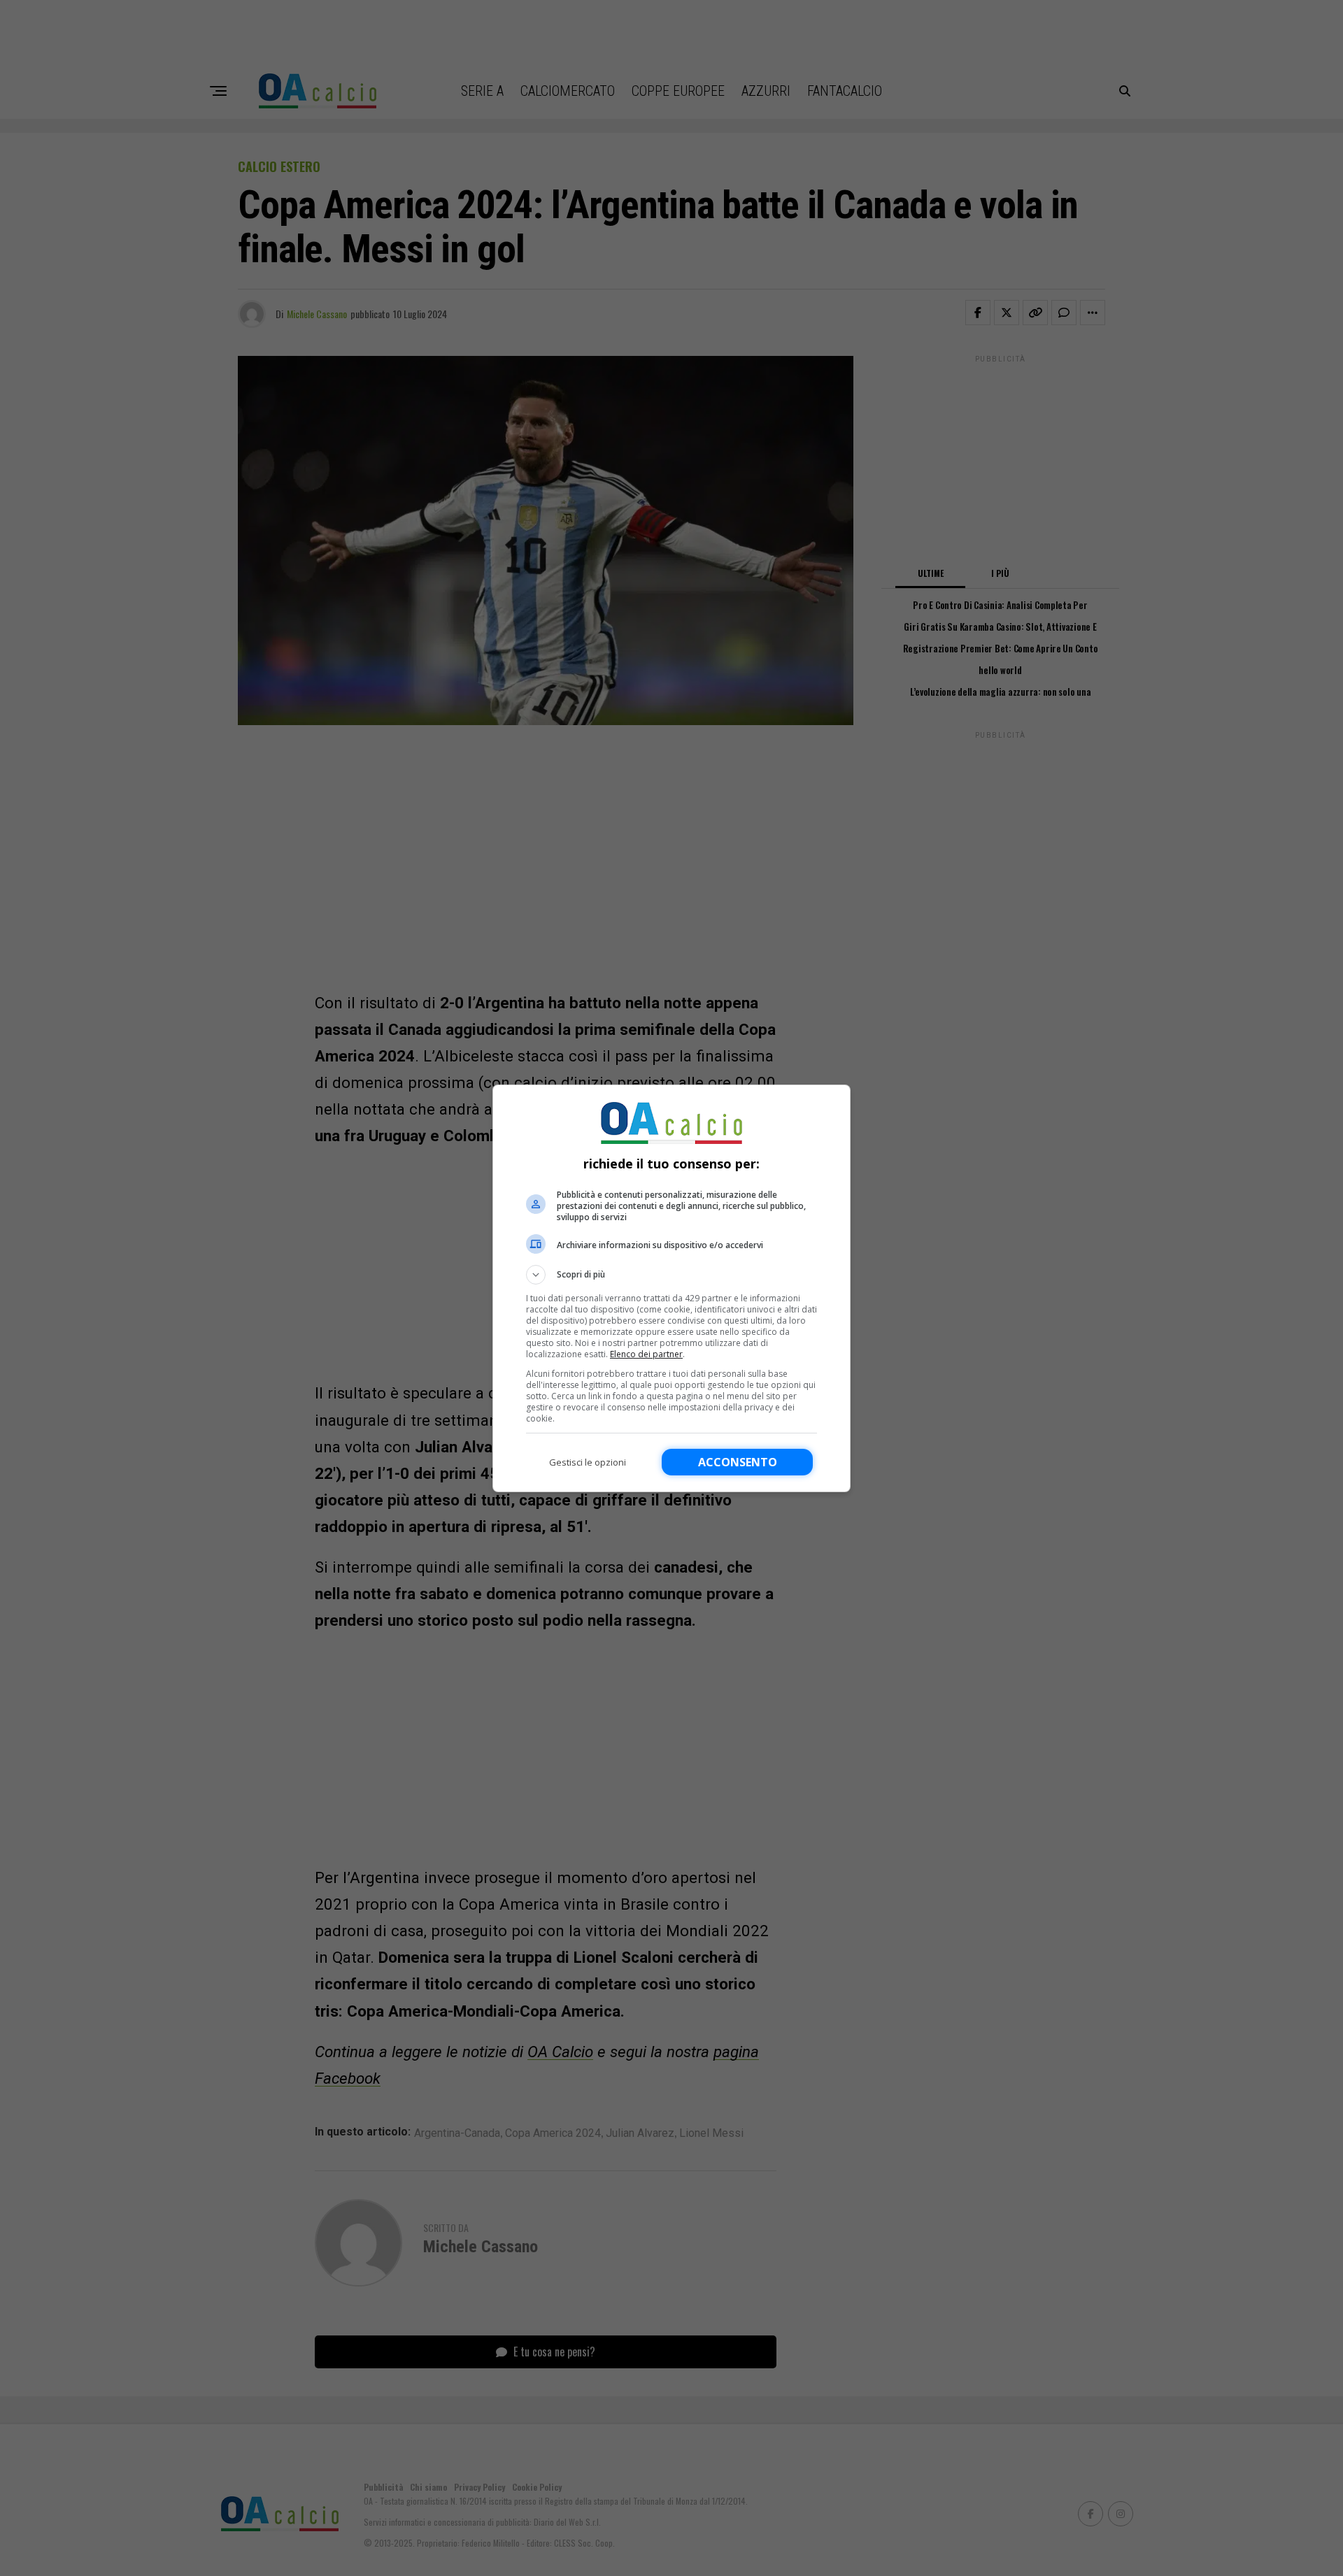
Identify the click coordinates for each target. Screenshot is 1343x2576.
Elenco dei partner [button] (646, 1354)
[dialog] (671, 1288)
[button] (671, 1275)
